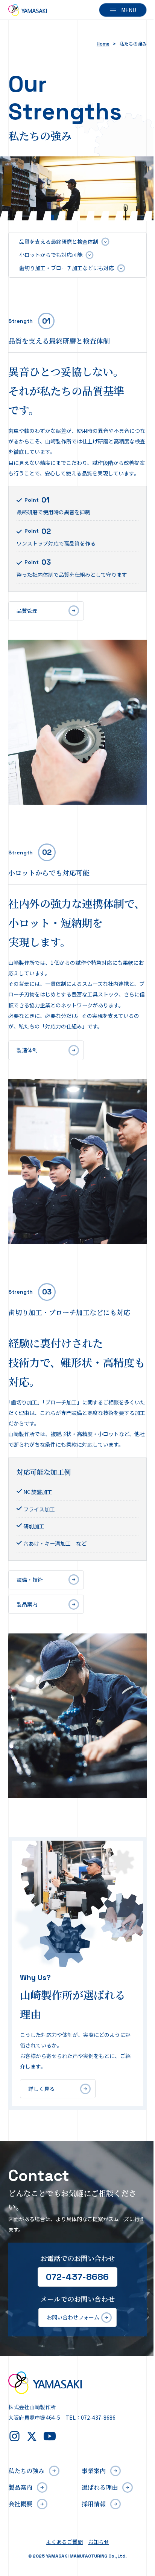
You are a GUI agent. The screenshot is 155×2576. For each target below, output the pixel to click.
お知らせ (99, 2542)
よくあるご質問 (64, 2542)
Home (103, 44)
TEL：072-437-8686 (90, 2417)
